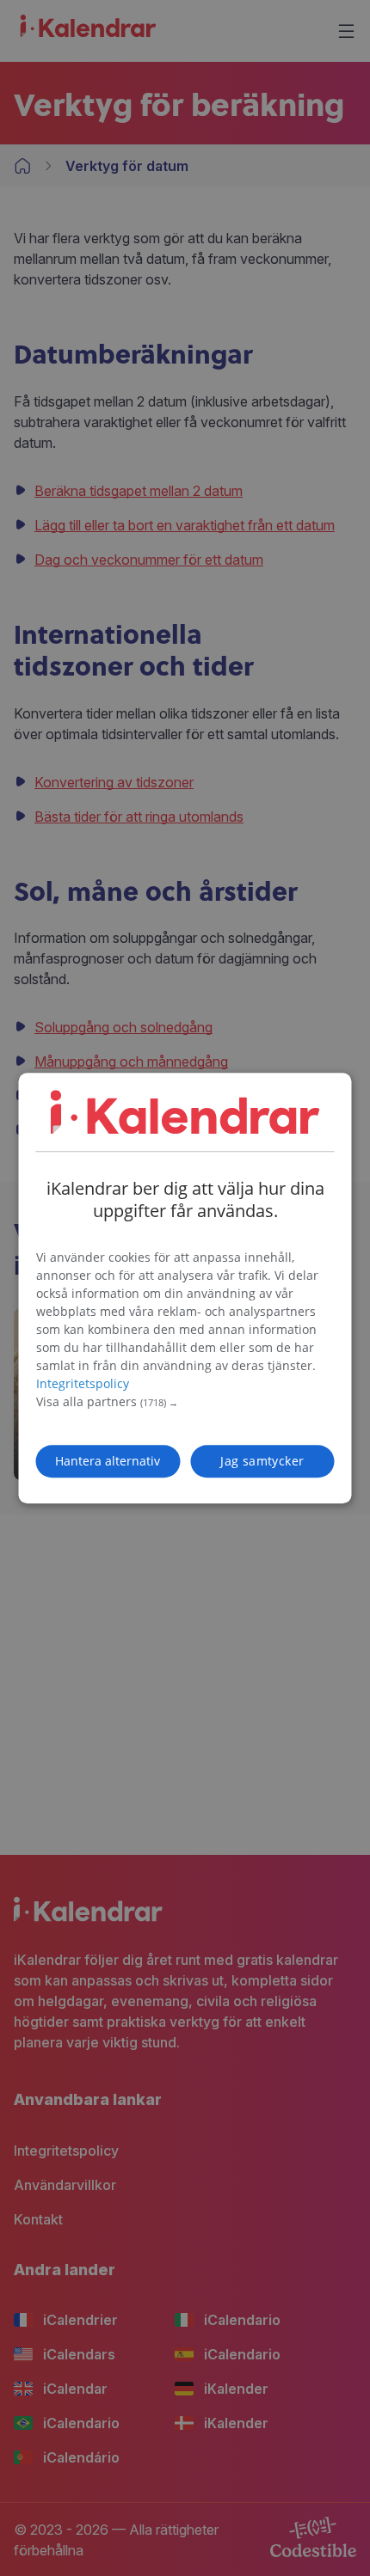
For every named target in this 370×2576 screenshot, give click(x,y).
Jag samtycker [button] (262, 1461)
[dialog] (185, 1288)
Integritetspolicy (83, 1383)
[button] (185, 1402)
